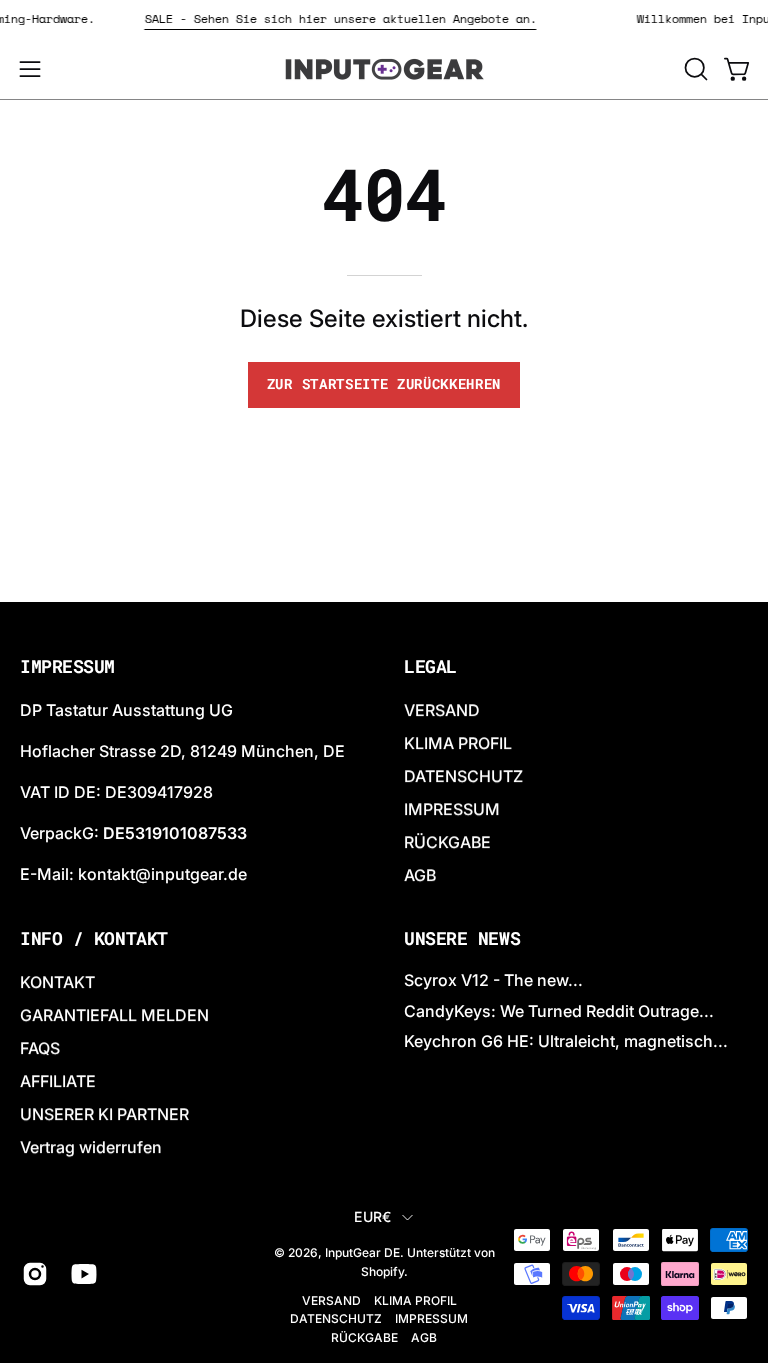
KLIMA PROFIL (458, 743)
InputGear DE (362, 1252)
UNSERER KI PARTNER (104, 1114)
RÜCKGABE (447, 842)
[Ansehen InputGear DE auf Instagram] (31, 1274)
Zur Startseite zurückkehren (384, 384)
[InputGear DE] (384, 69)
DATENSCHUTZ (463, 776)
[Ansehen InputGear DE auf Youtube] (80, 1274)
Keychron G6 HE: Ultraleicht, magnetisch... (566, 1041)
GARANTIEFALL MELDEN (114, 1015)
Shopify (382, 1271)
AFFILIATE (58, 1081)
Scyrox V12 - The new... (493, 980)
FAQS (40, 1048)
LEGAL (430, 667)
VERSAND (442, 710)
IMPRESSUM (452, 809)
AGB (420, 875)
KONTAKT (57, 982)
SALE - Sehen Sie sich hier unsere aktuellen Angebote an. (346, 18)
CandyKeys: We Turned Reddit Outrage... (559, 1011)
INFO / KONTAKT (94, 939)
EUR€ (372, 1216)
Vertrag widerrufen (91, 1147)
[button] (694, 69)
